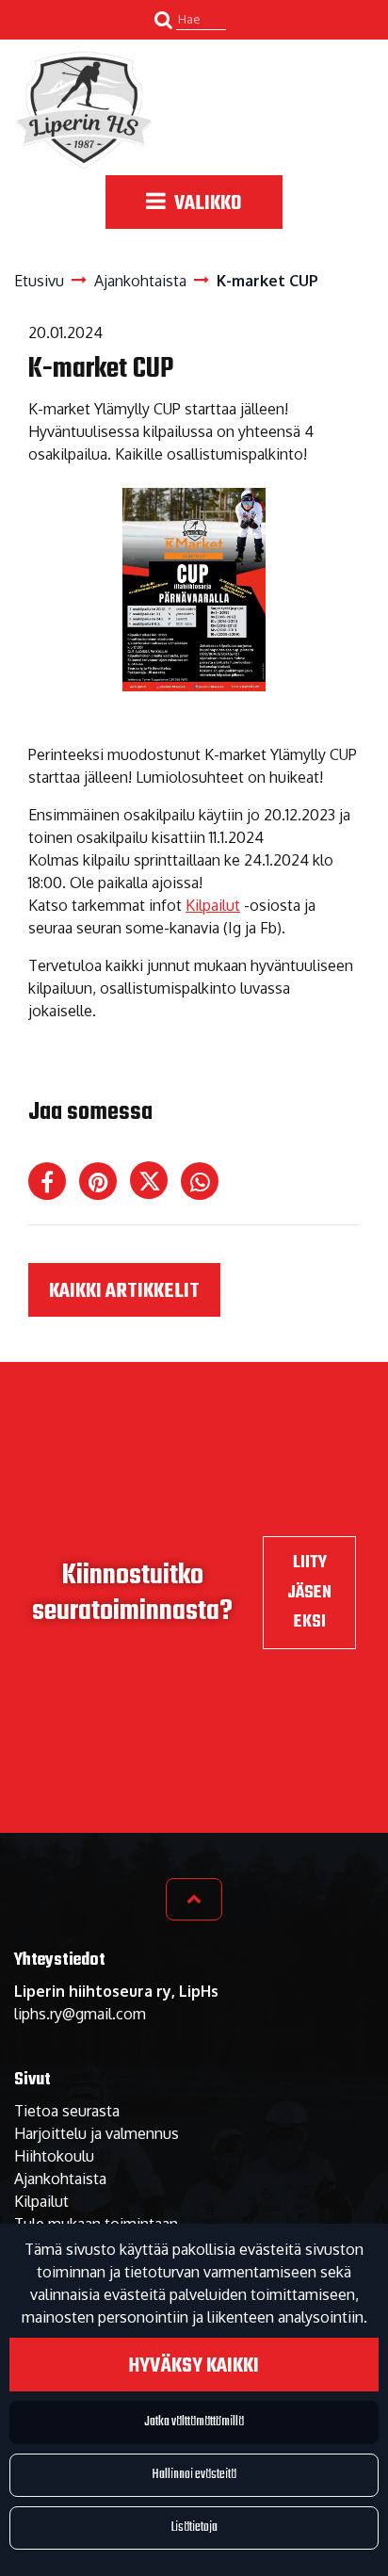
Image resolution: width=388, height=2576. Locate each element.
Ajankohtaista (60, 2179)
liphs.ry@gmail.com (80, 2014)
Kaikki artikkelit (124, 1291)
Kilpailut (213, 905)
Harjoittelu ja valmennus (97, 2133)
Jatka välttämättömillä (194, 2422)
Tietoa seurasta (67, 2111)
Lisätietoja (194, 2527)
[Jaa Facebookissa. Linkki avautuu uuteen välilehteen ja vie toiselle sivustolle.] (54, 1185)
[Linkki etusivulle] (85, 110)
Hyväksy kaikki (194, 2366)
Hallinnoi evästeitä (194, 2475)
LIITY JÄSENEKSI (309, 1592)
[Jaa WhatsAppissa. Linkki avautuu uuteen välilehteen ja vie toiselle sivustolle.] (204, 1185)
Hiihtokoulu (54, 2156)
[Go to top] (194, 1899)
